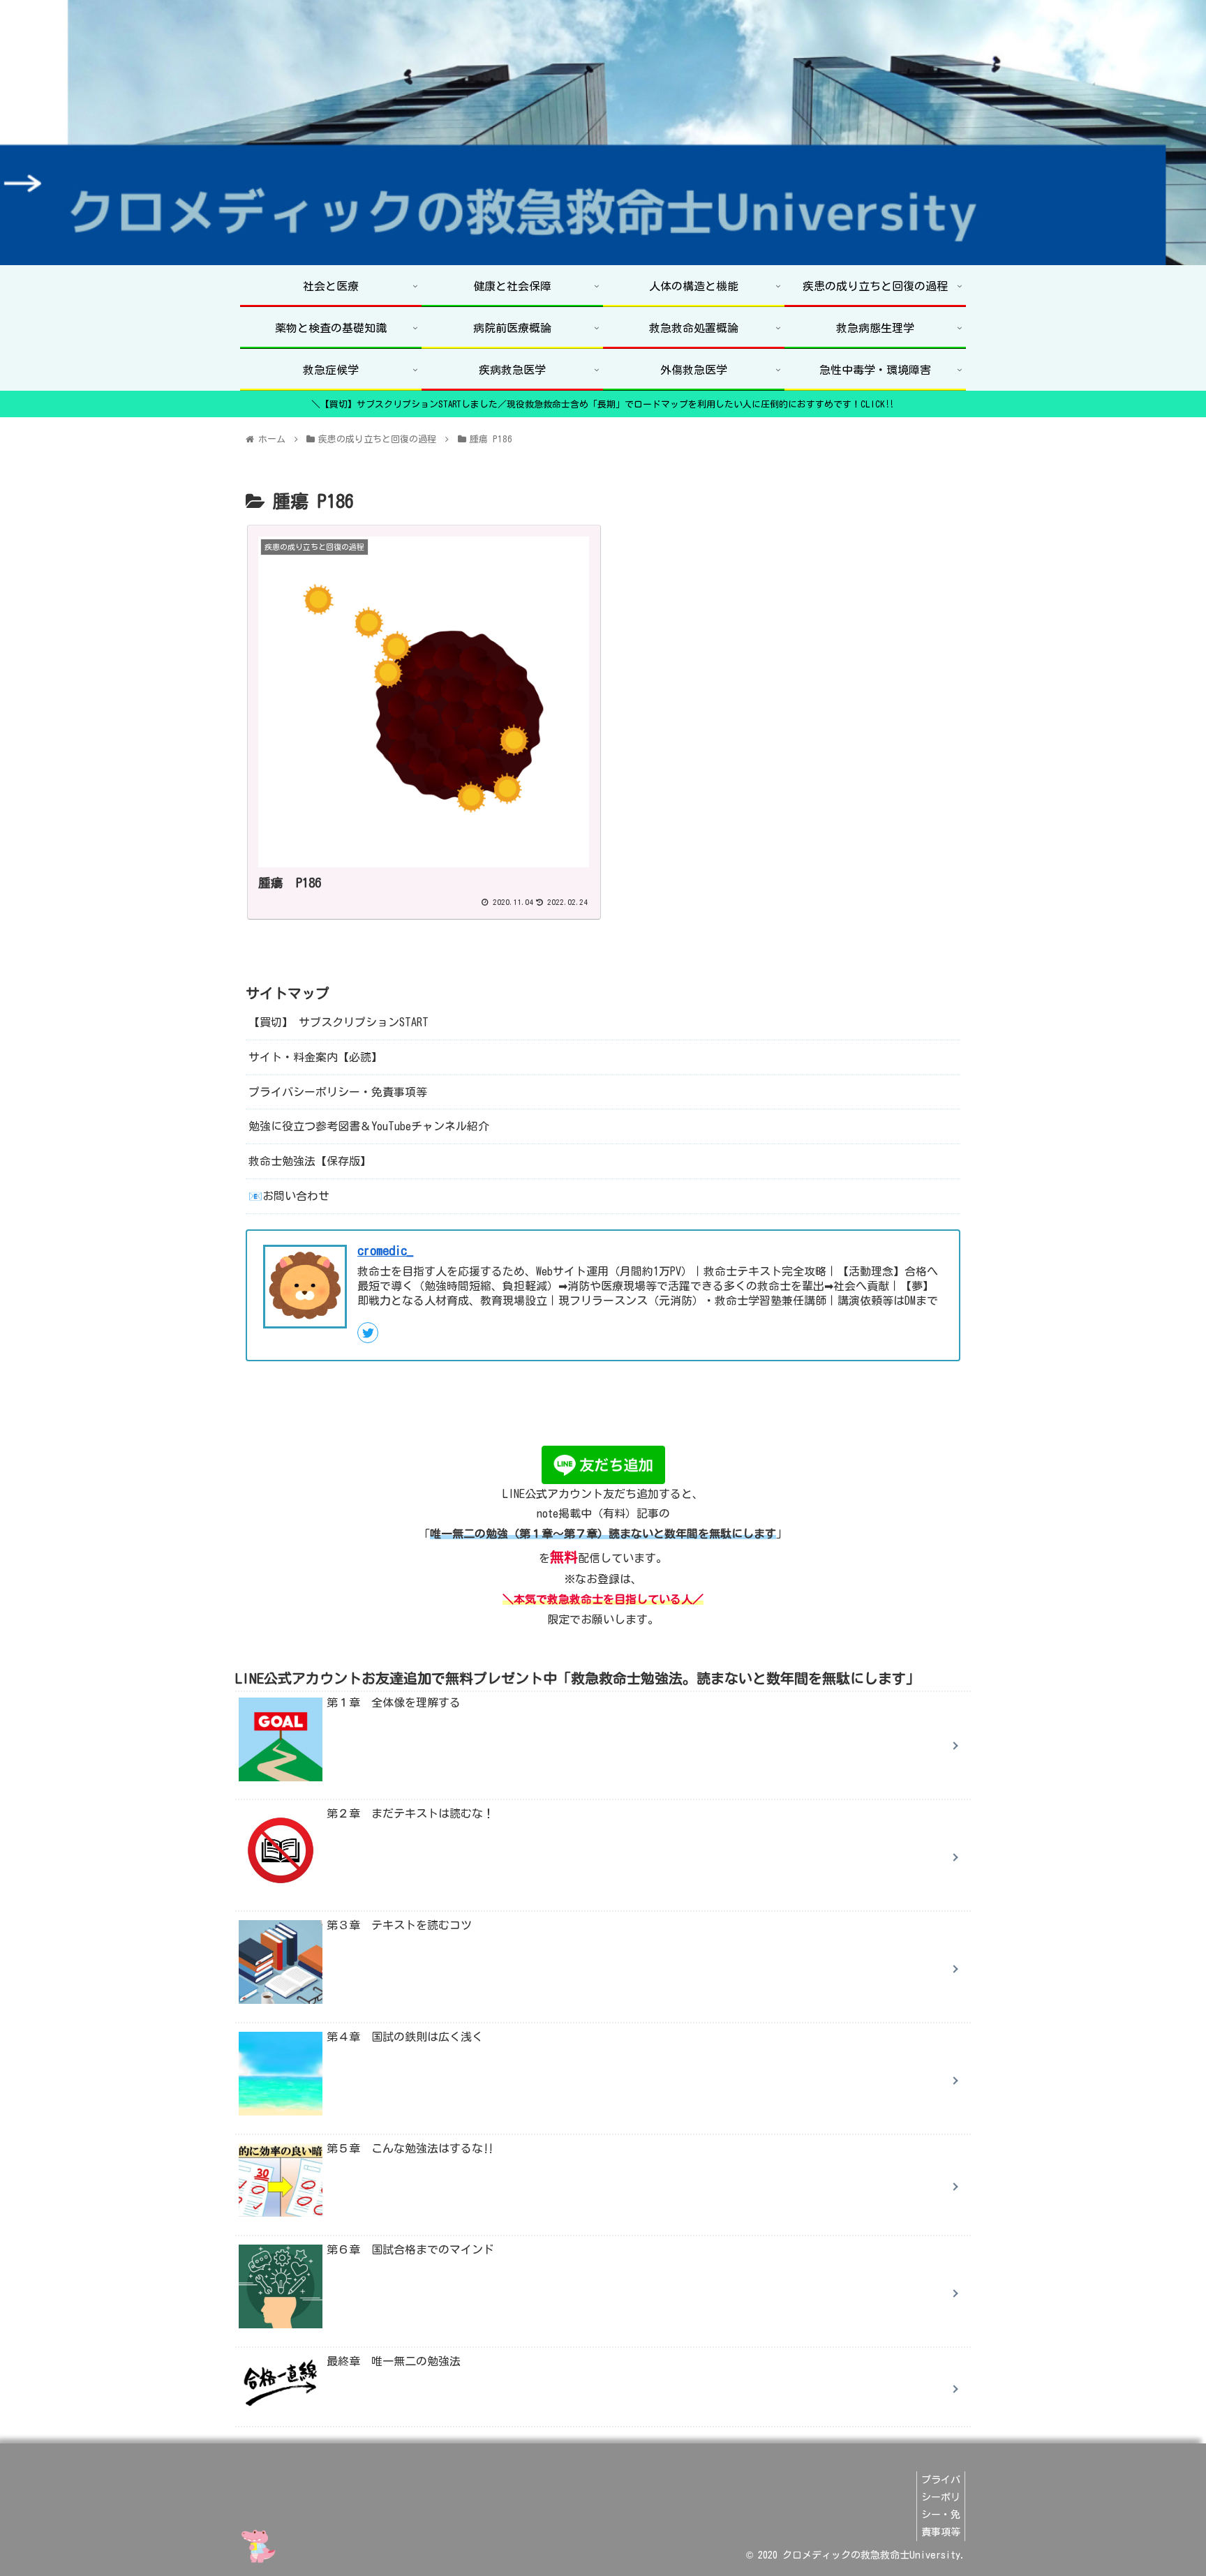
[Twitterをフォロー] (368, 1332)
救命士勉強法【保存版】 (310, 1161)
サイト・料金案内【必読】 (315, 1056)
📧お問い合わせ (289, 1196)
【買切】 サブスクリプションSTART (338, 1022)
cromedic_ (385, 1250)
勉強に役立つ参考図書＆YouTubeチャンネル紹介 (369, 1126)
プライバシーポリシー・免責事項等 (338, 1091)
